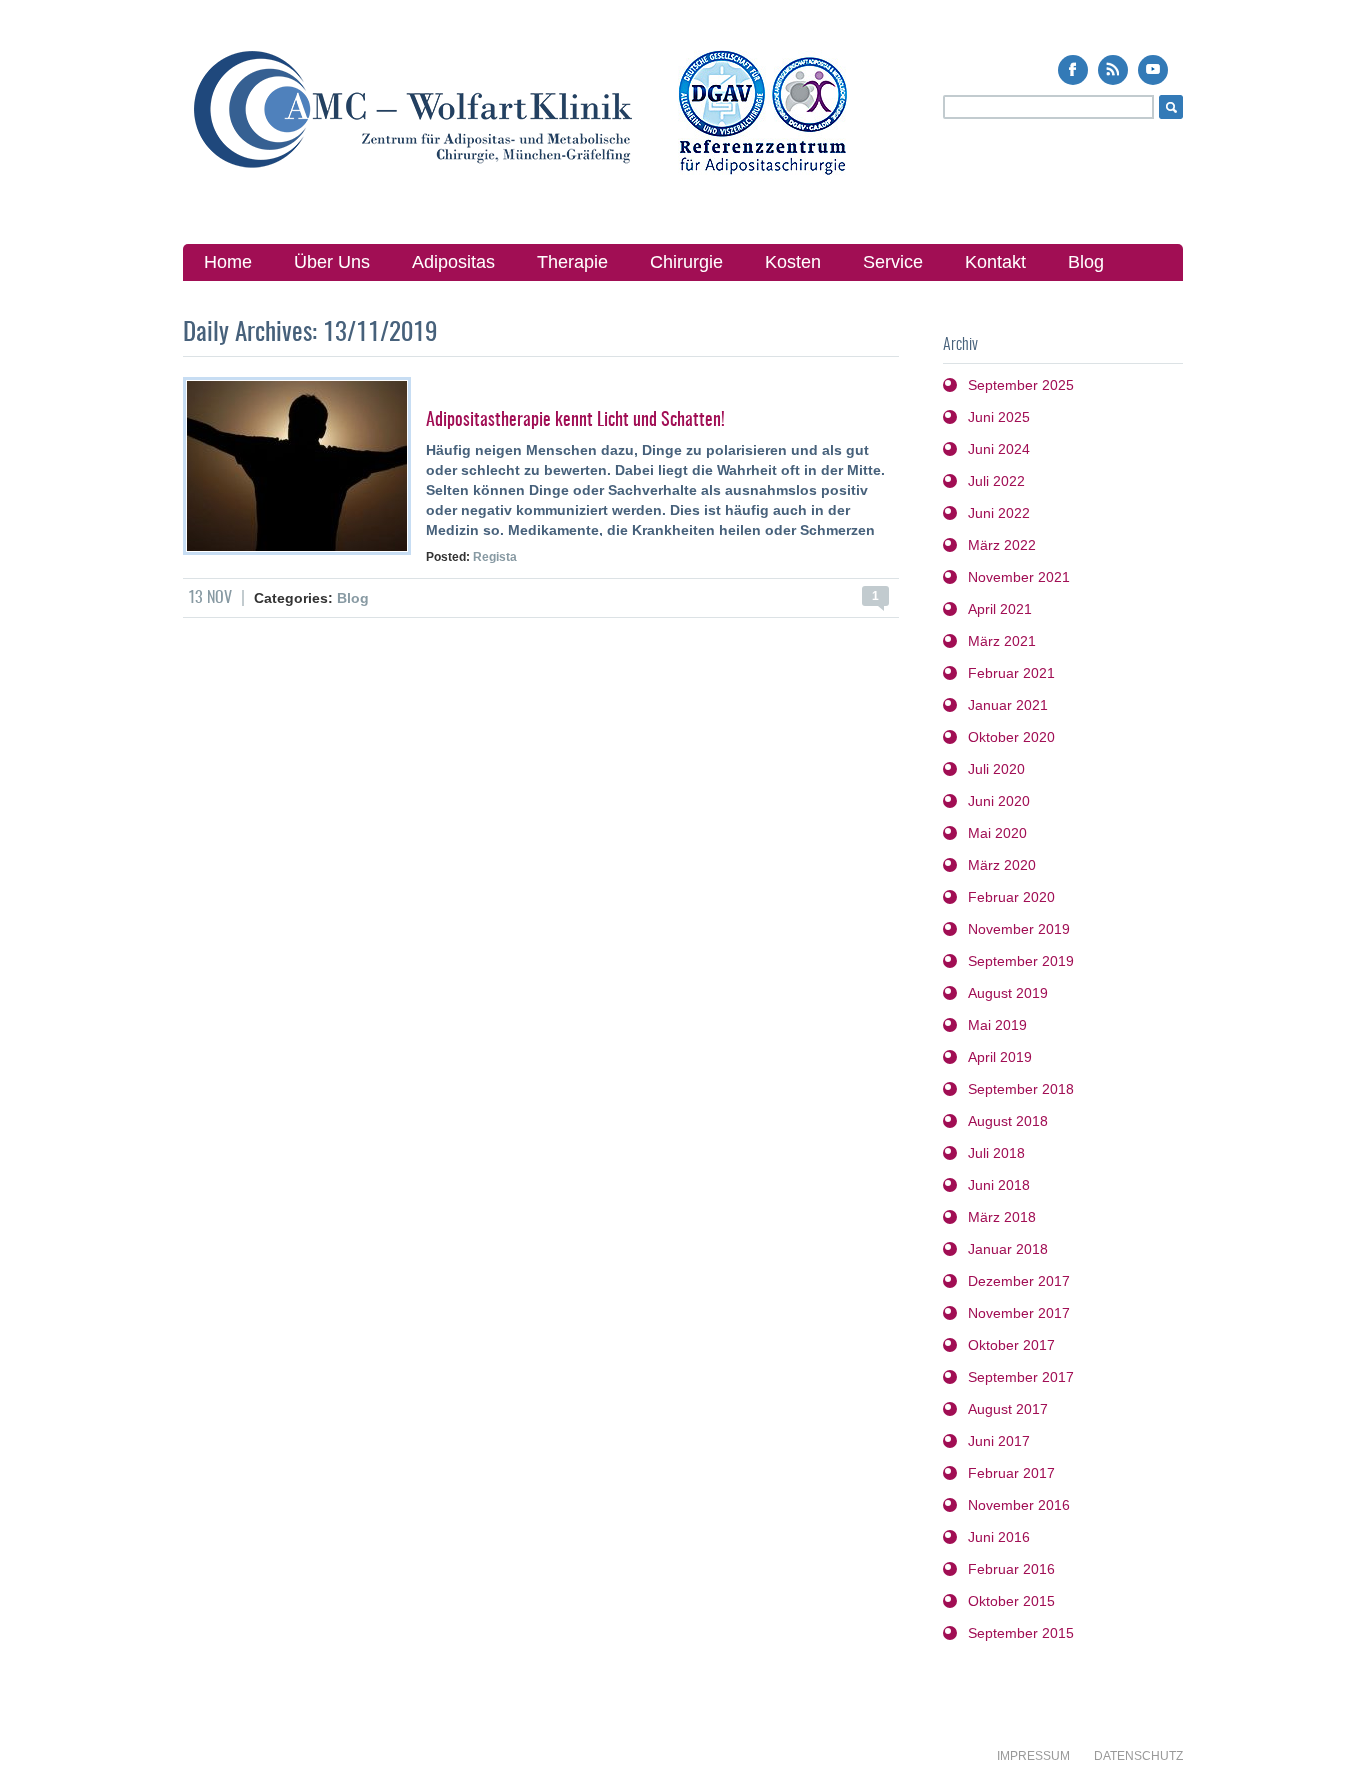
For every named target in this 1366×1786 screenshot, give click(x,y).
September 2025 (1021, 385)
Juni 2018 (999, 1185)
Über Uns (332, 262)
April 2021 (1000, 609)
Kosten (793, 262)
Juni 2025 (999, 417)
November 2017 (1019, 1313)
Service (893, 262)
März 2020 (1002, 865)
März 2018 (1002, 1217)
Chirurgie (686, 262)
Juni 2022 (999, 513)
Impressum (1033, 1756)
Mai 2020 (997, 833)
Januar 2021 (1008, 705)
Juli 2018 (996, 1153)
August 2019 (1008, 993)
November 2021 (1019, 577)
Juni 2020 (999, 801)
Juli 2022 (996, 481)
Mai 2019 (997, 1025)
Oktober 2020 (1011, 737)
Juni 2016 (999, 1537)
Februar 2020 (1011, 897)
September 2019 (1021, 961)
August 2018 (1008, 1121)
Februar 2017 (1011, 1473)
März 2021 (1002, 641)
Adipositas (453, 262)
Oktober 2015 (1011, 1601)
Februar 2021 (1011, 673)
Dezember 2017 (1019, 1281)
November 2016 (1019, 1505)
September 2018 (1021, 1089)
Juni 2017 (999, 1441)
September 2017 (1021, 1377)
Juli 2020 (996, 769)
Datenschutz (1138, 1756)
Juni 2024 (999, 449)
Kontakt (995, 262)
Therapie (572, 262)
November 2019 (1019, 929)
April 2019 (1000, 1057)
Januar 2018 (1008, 1249)
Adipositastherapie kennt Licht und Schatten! (575, 421)
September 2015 (1021, 1633)
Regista (495, 557)
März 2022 (1002, 545)
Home (228, 262)
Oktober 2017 (1011, 1345)
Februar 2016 (1011, 1569)
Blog (1086, 262)
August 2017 (1008, 1409)
